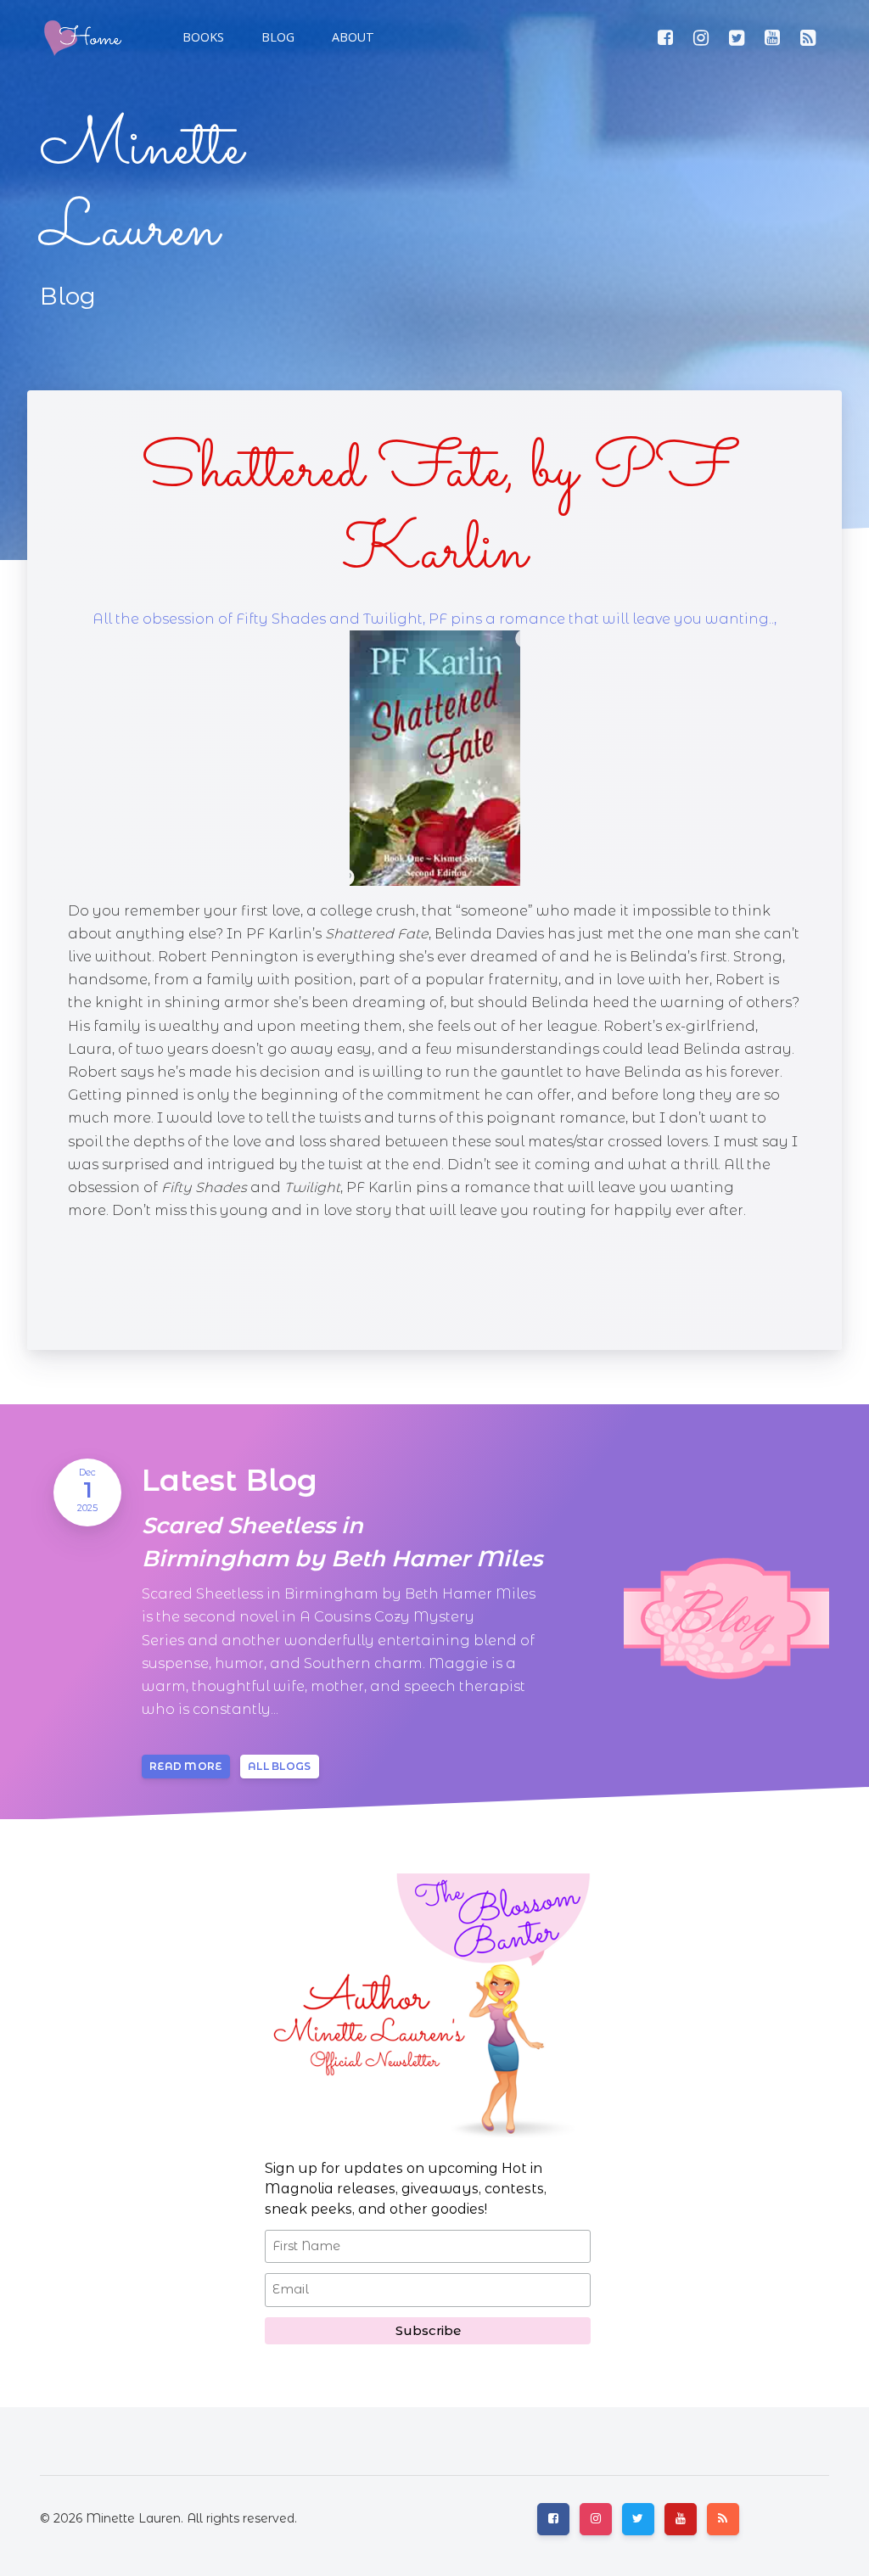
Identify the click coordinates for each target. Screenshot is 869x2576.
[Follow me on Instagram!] (701, 37)
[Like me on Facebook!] (665, 37)
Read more (186, 1766)
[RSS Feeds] (808, 37)
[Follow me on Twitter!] (737, 37)
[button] (276, 37)
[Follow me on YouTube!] (772, 37)
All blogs (280, 1766)
